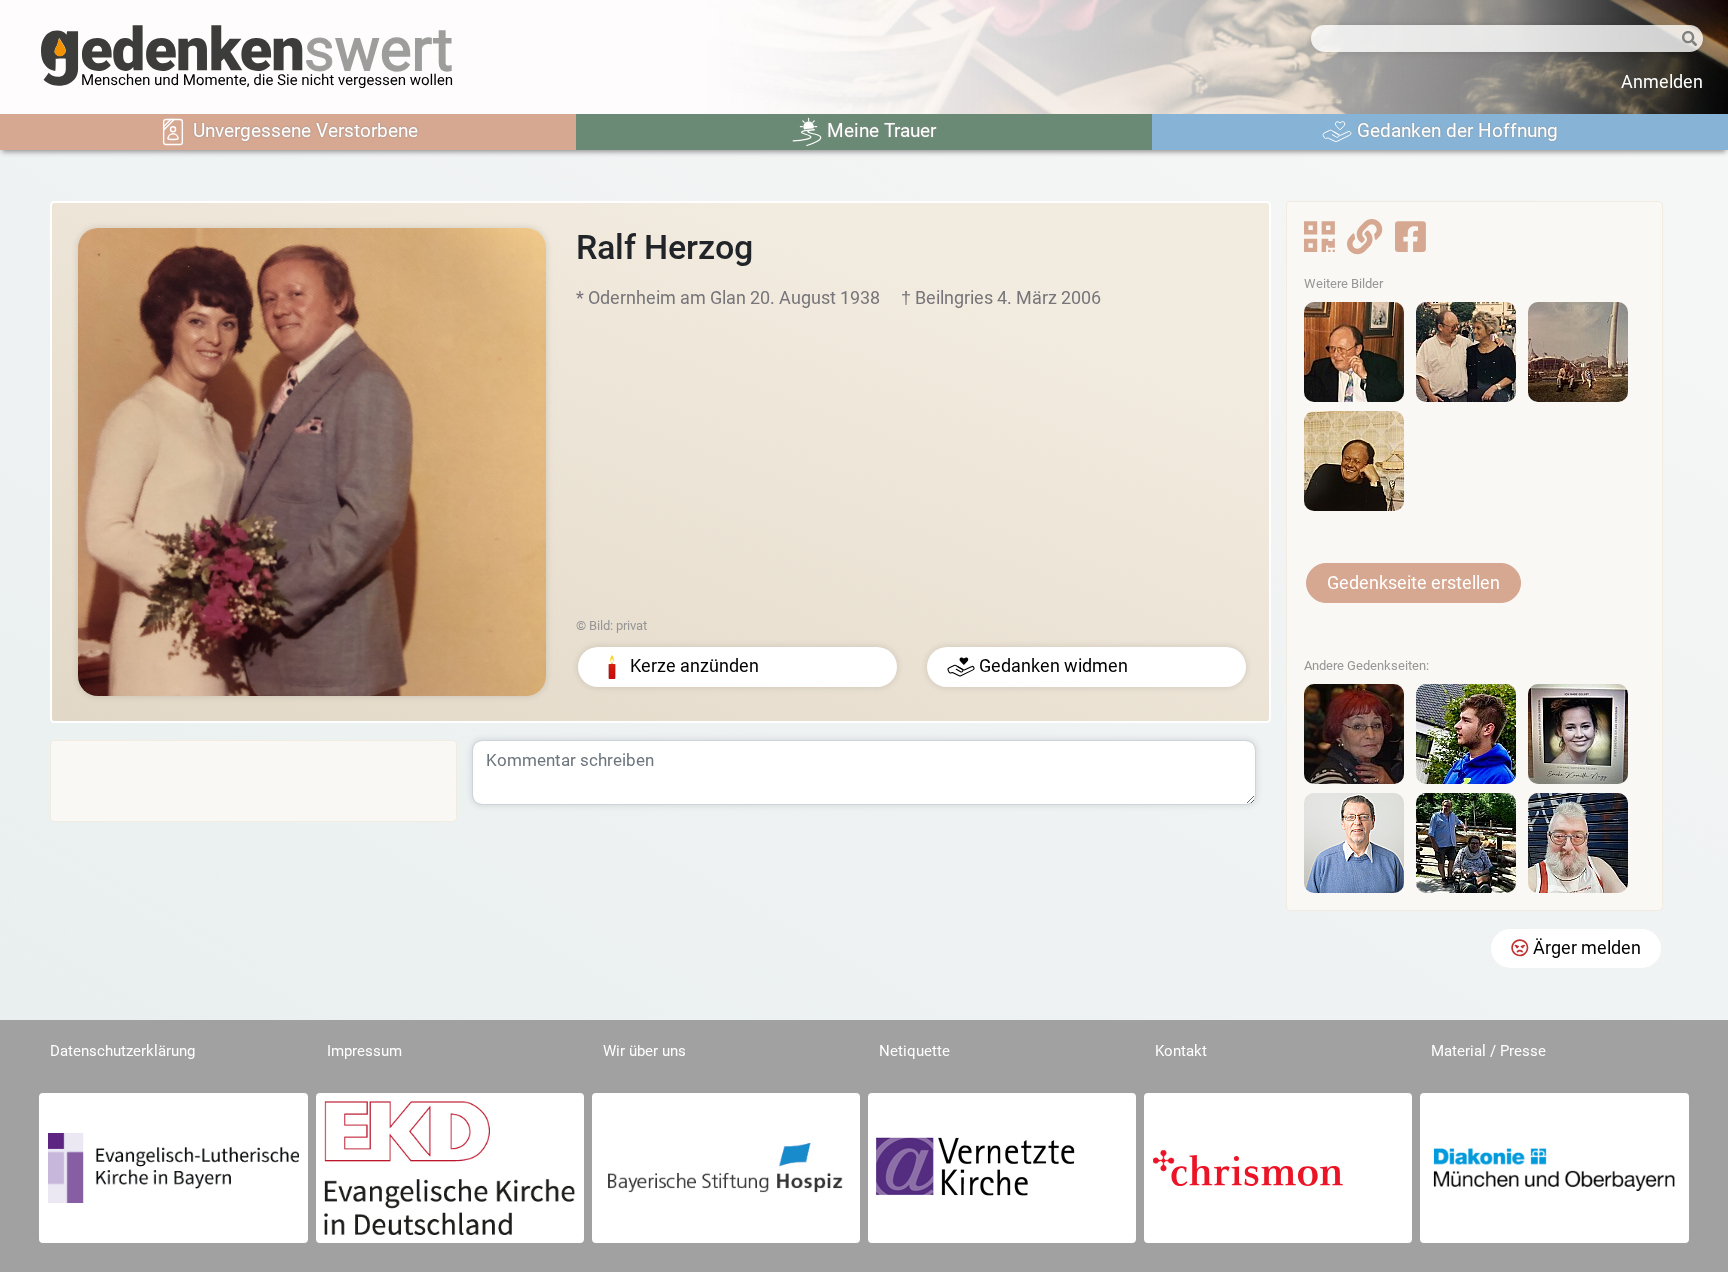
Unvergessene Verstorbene (303, 130)
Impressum (364, 1051)
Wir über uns (644, 1051)
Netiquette (914, 1051)
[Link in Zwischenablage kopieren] (1364, 243)
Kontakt (1181, 1051)
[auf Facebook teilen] (1410, 243)
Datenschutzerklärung (122, 1051)
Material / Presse (1488, 1051)
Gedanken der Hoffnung (1455, 130)
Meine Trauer (879, 130)
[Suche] (1683, 39)
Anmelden (1662, 82)
